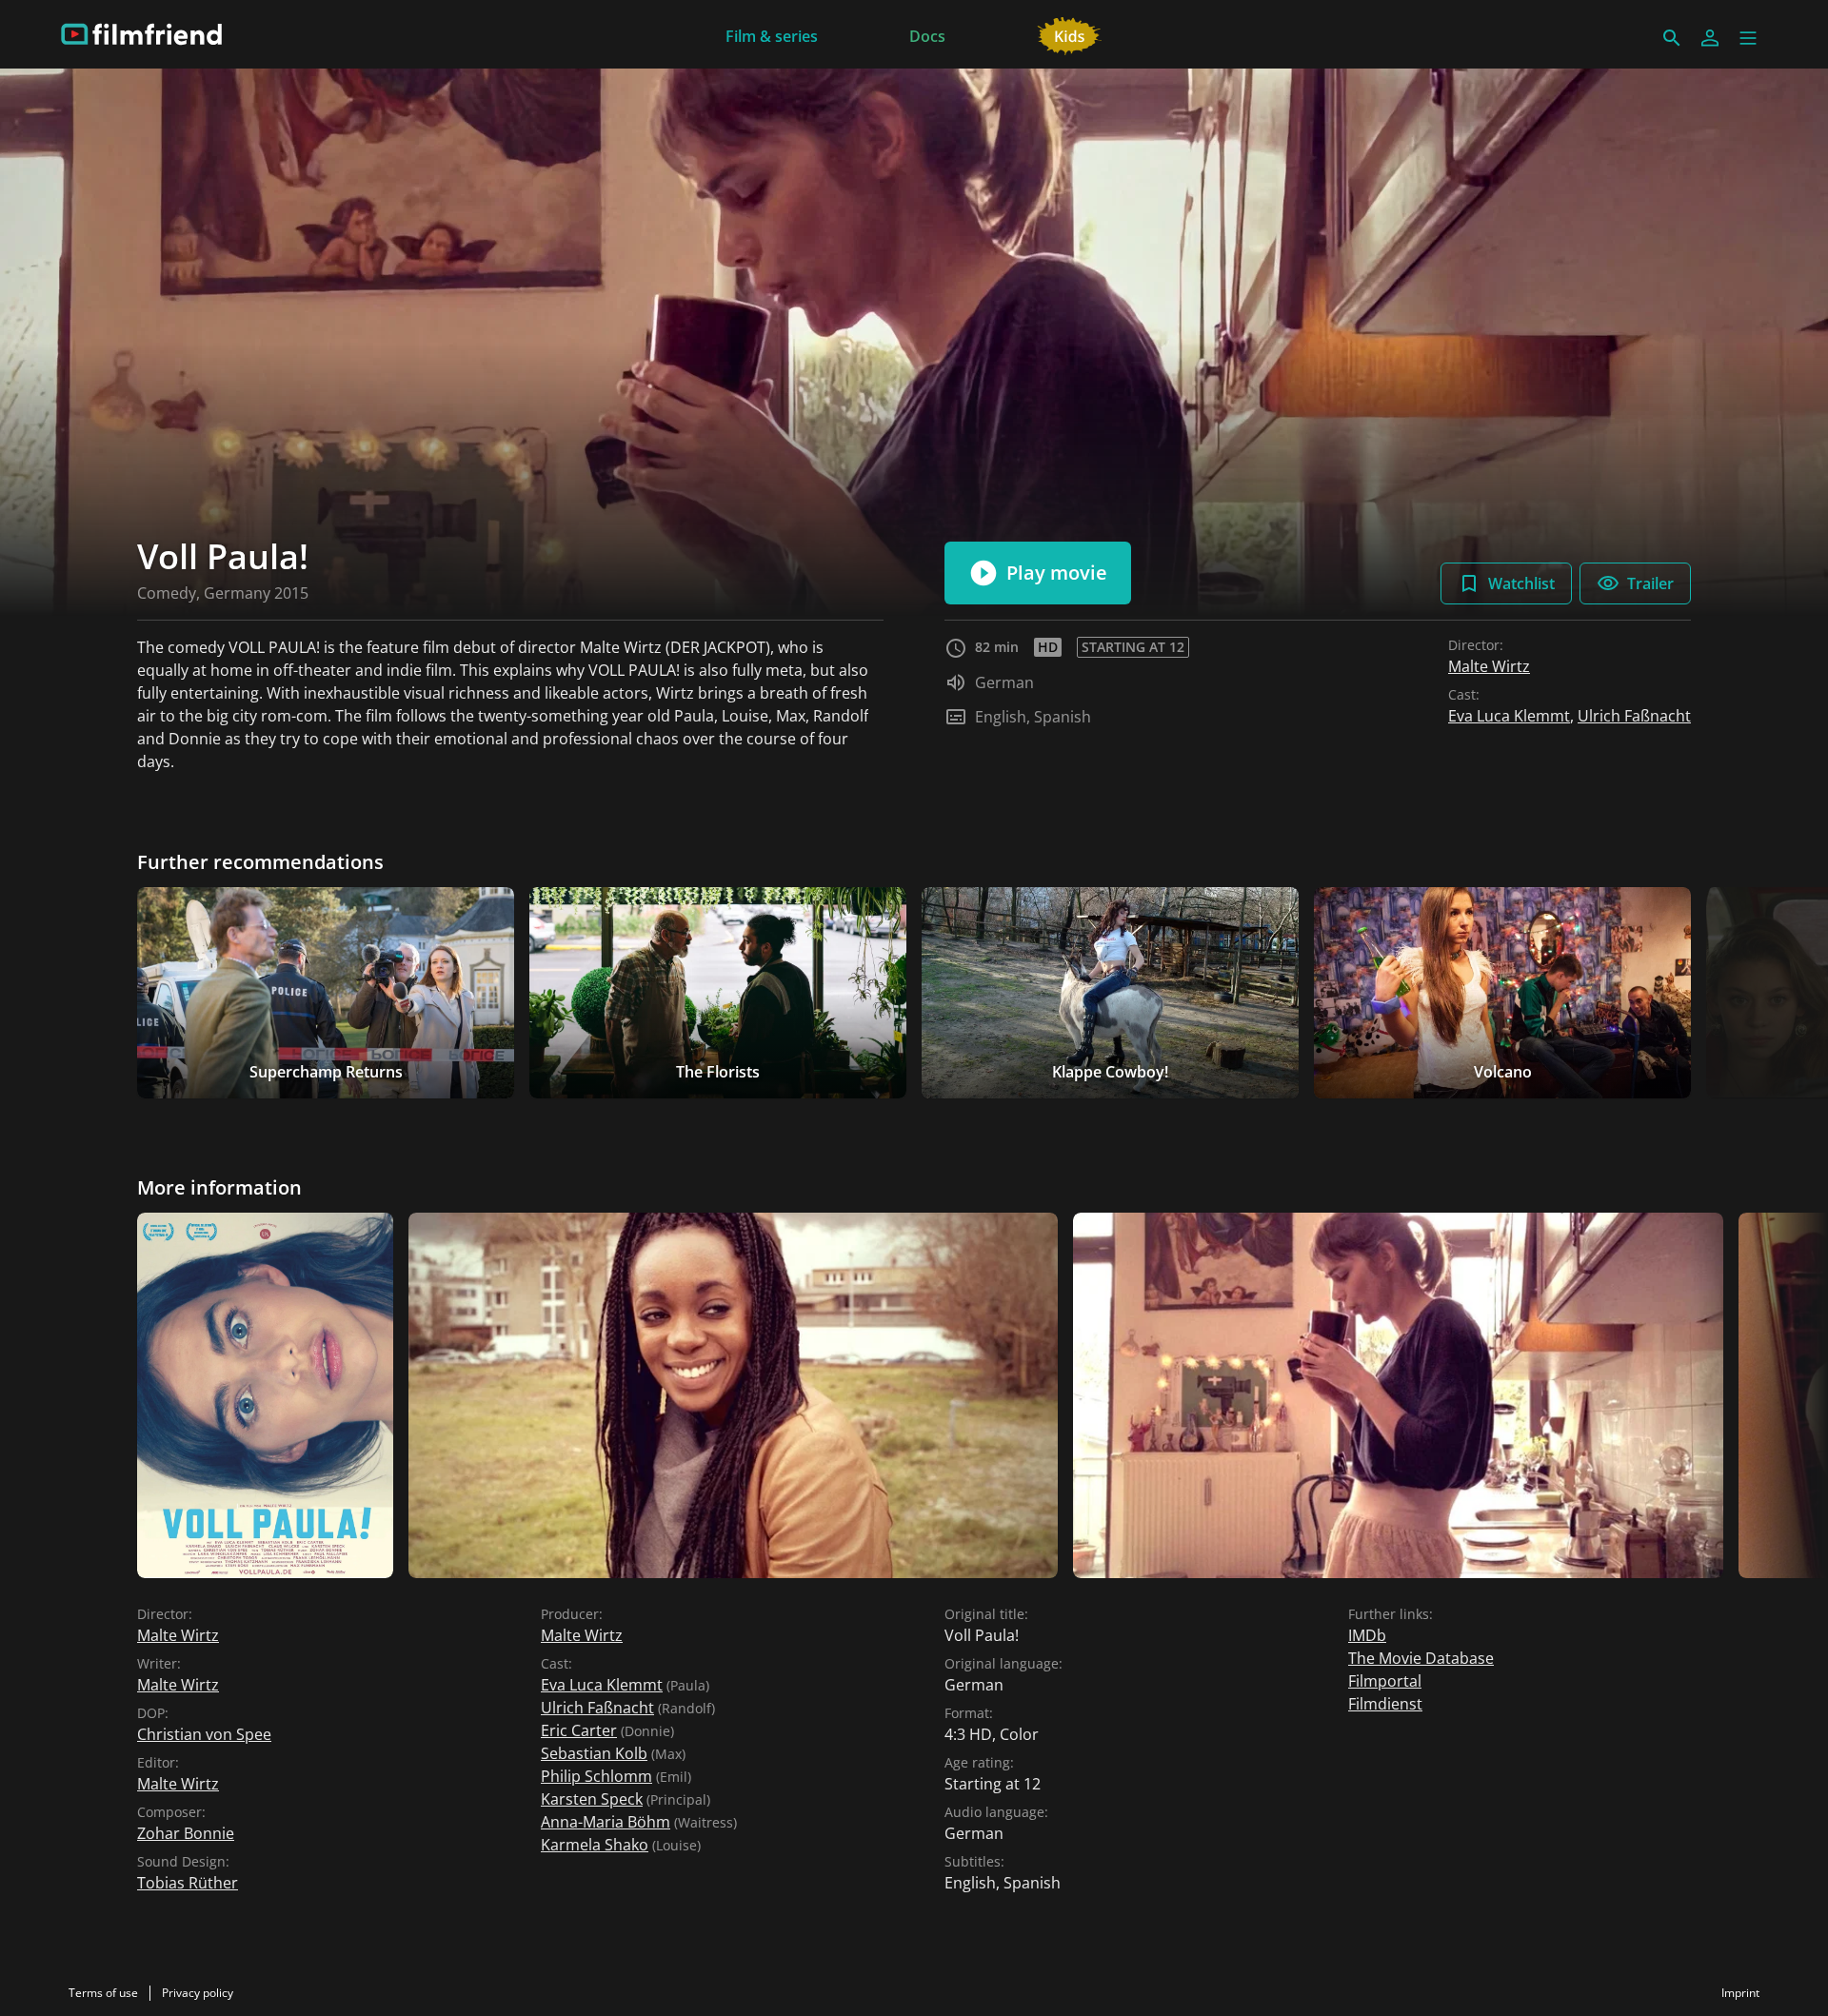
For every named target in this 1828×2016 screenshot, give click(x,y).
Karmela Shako (595, 1845)
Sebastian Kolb (594, 1753)
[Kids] (1070, 34)
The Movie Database (1421, 1658)
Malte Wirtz (1489, 666)
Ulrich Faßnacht (1634, 716)
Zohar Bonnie (186, 1833)
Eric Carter (579, 1730)
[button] (1748, 38)
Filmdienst (1385, 1704)
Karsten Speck (592, 1799)
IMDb (1367, 1635)
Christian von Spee (204, 1734)
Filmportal (1385, 1681)
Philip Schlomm (596, 1776)
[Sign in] (1710, 38)
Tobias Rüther (188, 1883)
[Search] (1672, 38)
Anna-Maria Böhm (606, 1822)
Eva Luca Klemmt (1509, 716)
